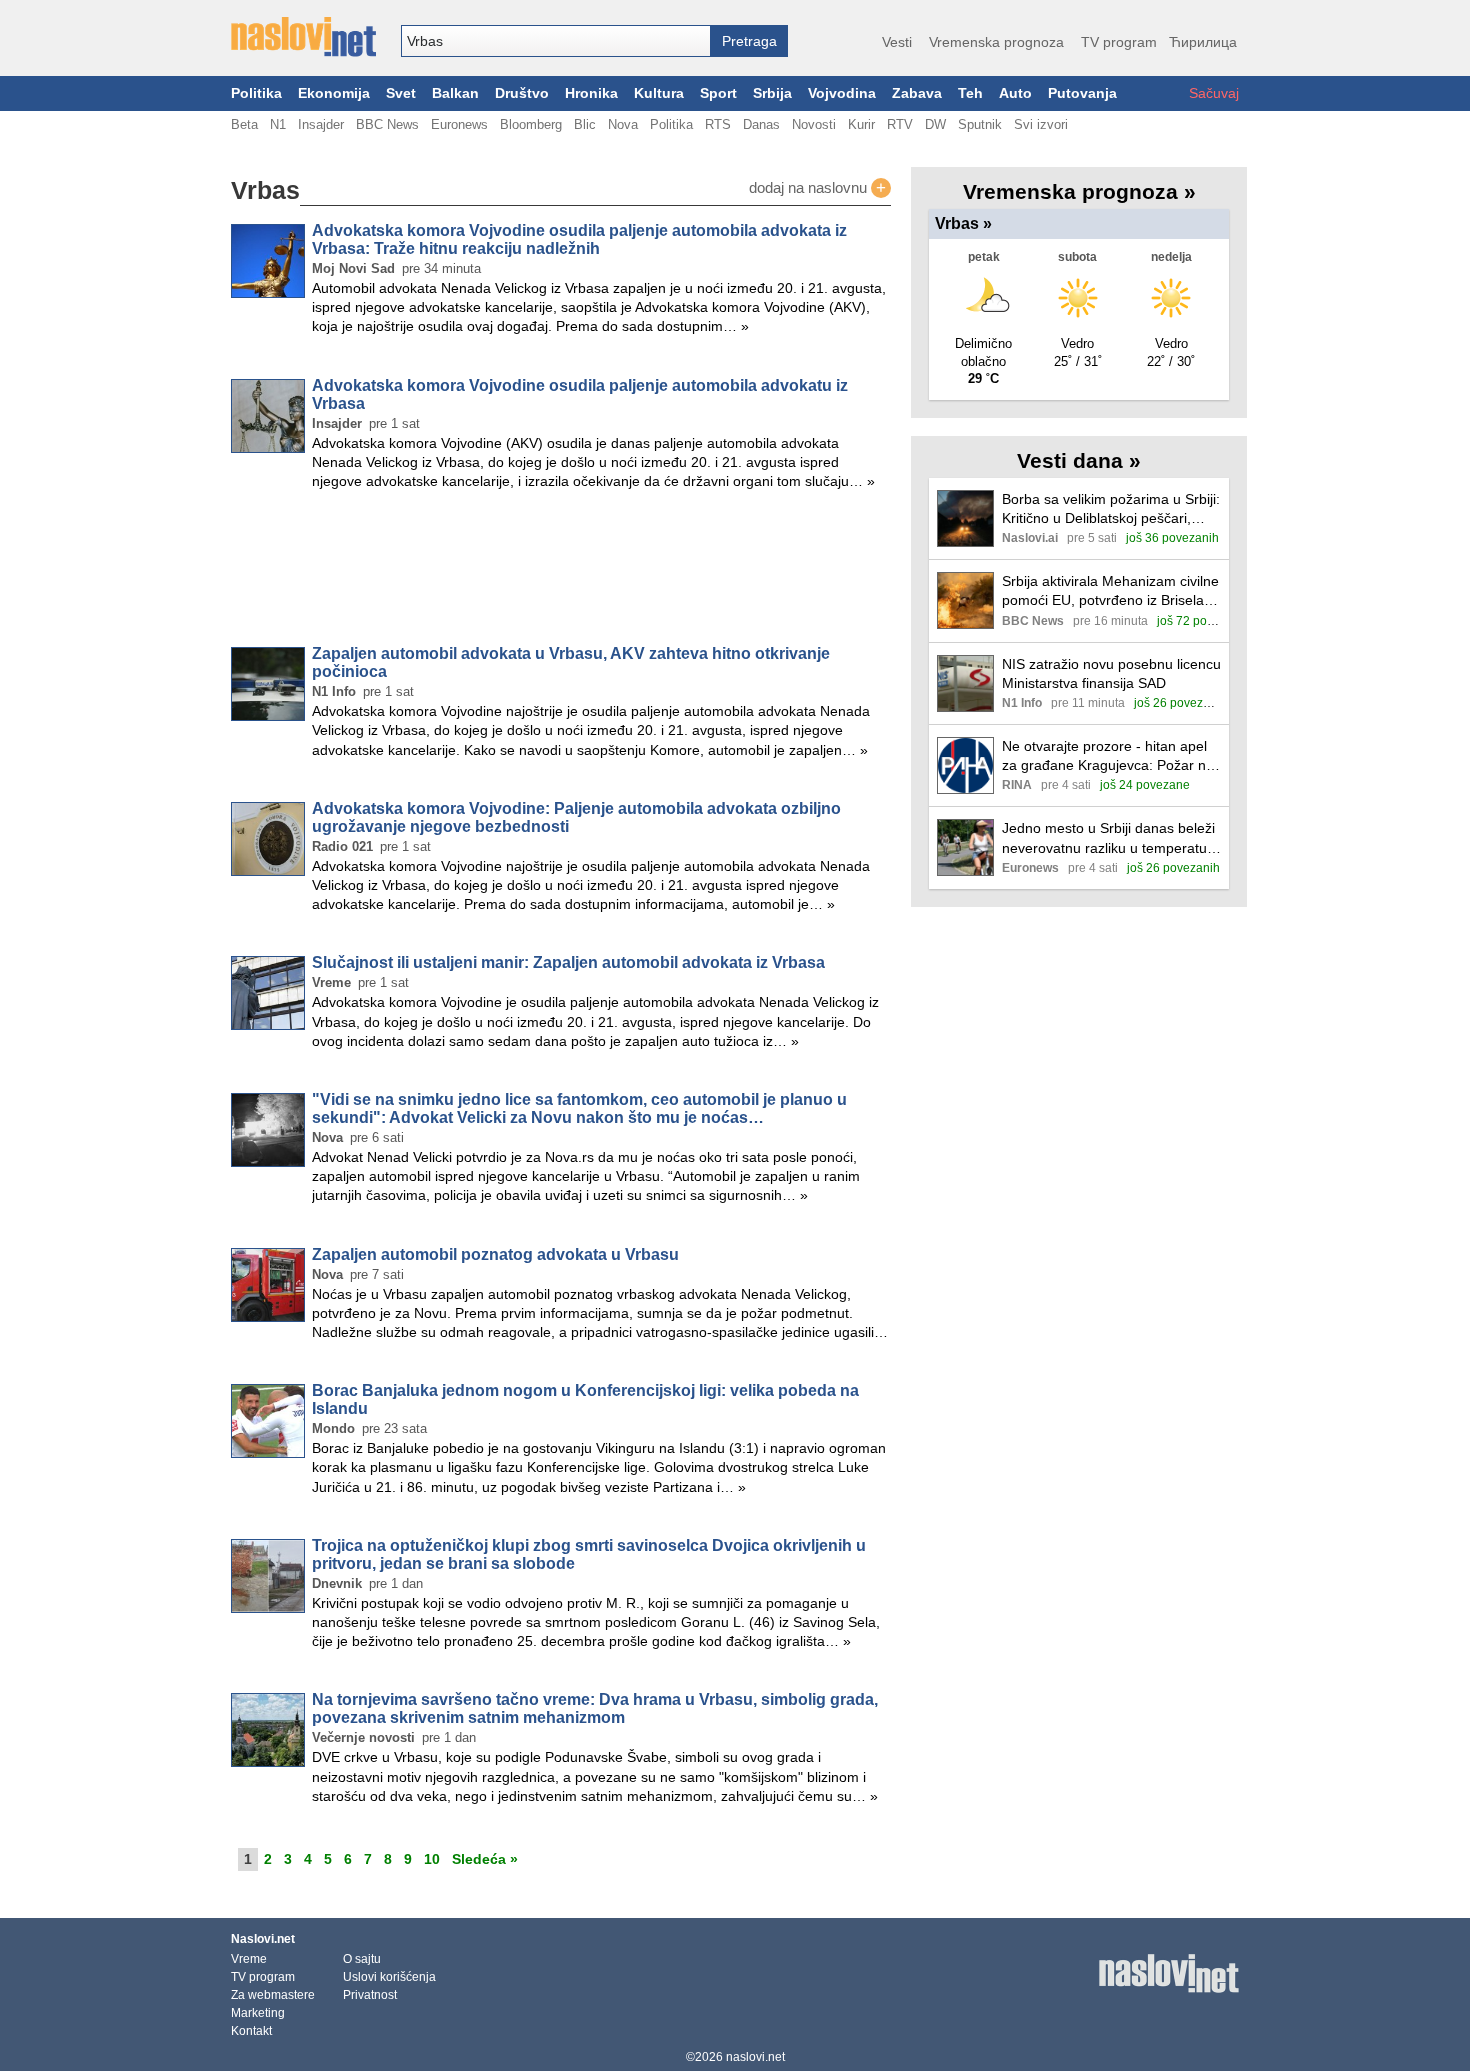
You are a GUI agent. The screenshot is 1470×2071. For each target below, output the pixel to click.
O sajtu (362, 1959)
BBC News (387, 124)
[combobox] (556, 41)
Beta (244, 124)
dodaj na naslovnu (817, 187)
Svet (401, 93)
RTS (718, 124)
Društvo (522, 93)
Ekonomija (334, 93)
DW (935, 124)
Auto (1015, 93)
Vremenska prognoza (996, 42)
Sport (718, 93)
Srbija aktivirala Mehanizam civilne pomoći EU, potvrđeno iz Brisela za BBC (1110, 591)
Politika (256, 93)
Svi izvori (1041, 124)
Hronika (591, 93)
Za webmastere (273, 1995)
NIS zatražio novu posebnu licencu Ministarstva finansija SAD (1111, 673)
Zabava (917, 93)
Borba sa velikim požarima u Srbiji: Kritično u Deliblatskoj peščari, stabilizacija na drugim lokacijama (1111, 509)
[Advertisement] (561, 572)
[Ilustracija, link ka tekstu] (965, 520)
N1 (278, 124)
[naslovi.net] (303, 37)
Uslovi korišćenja (389, 1977)
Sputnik (980, 124)
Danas (761, 124)
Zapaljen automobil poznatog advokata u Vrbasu (495, 1254)
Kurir (861, 124)
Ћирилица (1203, 42)
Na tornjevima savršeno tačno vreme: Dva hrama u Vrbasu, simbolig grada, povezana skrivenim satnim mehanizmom (595, 1708)
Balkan (455, 93)
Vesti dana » (1079, 460)
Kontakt (251, 2031)
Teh (970, 93)
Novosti (814, 124)
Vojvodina (842, 93)
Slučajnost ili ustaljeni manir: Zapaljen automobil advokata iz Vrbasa (568, 962)
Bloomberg (531, 124)
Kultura (659, 93)
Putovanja (1082, 93)
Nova (623, 124)
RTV (900, 124)
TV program (1119, 42)
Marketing (258, 2013)
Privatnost (370, 1995)
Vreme (249, 1959)
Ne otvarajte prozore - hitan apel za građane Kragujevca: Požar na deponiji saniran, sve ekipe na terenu (1108, 756)
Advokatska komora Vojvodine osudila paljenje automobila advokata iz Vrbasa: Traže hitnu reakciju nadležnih (579, 239)
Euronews (459, 124)
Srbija (772, 93)
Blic (585, 124)
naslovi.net (755, 2057)
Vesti (897, 42)
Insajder (321, 124)
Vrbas (963, 223)
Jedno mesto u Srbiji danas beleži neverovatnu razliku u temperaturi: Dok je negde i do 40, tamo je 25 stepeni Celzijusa (1110, 838)
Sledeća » (485, 1859)
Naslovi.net (263, 1939)
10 (432, 1859)
